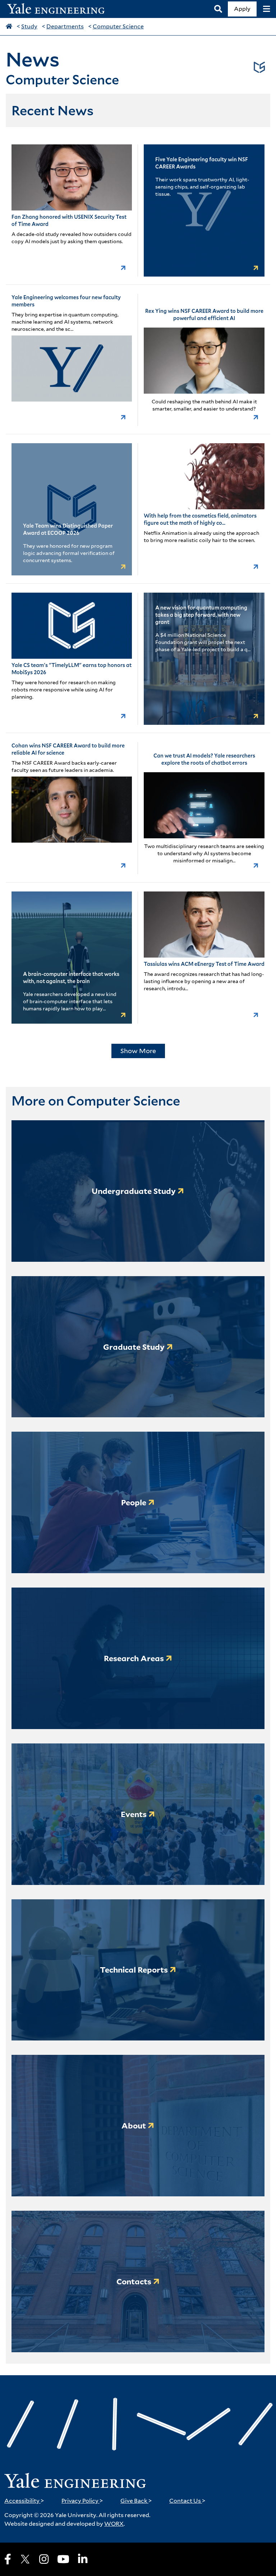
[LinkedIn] (83, 2559)
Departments (65, 26)
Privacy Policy (82, 2501)
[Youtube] (63, 2559)
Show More (138, 1051)
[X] (25, 2559)
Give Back (136, 2501)
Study (29, 26)
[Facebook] (8, 2559)
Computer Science (118, 26)
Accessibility (24, 2501)
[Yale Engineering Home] (60, 9)
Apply (242, 9)
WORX (114, 2524)
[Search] (218, 9)
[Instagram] (44, 2559)
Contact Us (187, 2501)
